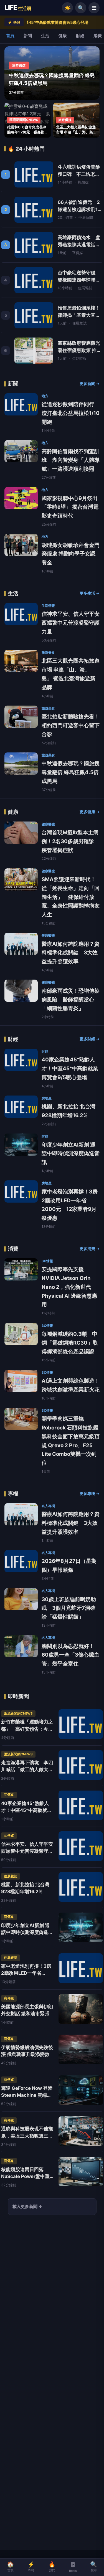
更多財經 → (90, 1039)
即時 (31, 2567)
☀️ (68, 8)
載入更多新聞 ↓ (28, 2206)
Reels (73, 2571)
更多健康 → (90, 812)
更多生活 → (90, 593)
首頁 (10, 36)
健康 (63, 36)
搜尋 (94, 2567)
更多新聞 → (90, 384)
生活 (45, 36)
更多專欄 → (90, 1494)
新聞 (28, 36)
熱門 (52, 2567)
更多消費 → (90, 1249)
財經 (80, 36)
